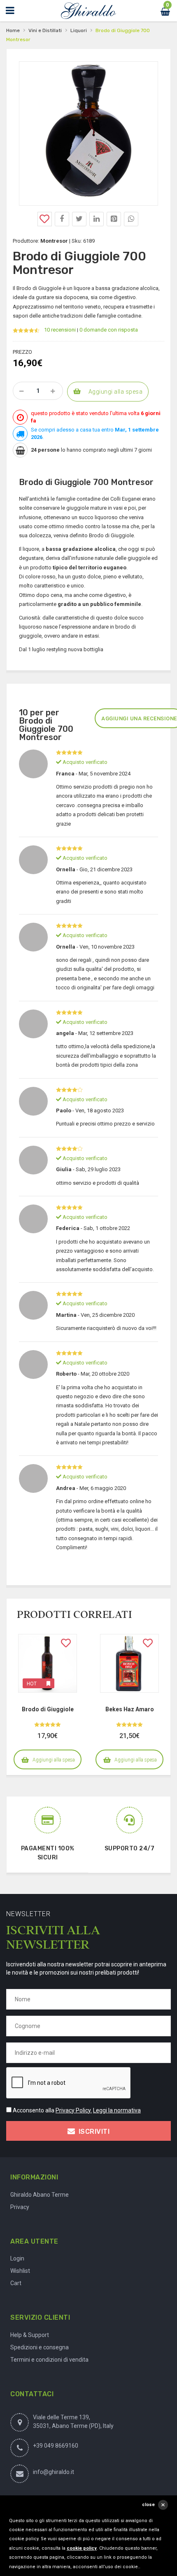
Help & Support (30, 2335)
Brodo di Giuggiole (48, 1709)
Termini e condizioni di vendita (49, 2360)
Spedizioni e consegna (40, 2347)
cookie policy (82, 2548)
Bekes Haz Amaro (130, 1709)
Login (17, 2258)
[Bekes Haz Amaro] (129, 1663)
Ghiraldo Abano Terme (40, 2195)
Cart (16, 2283)
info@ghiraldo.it (54, 2472)
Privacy (20, 2207)
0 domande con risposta (109, 330)
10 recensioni (60, 330)
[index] (88, 11)
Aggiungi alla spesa (116, 392)
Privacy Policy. (74, 2110)
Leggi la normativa (117, 2110)
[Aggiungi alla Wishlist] (45, 219)
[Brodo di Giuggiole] (48, 1663)
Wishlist (20, 2271)
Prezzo (22, 352)
